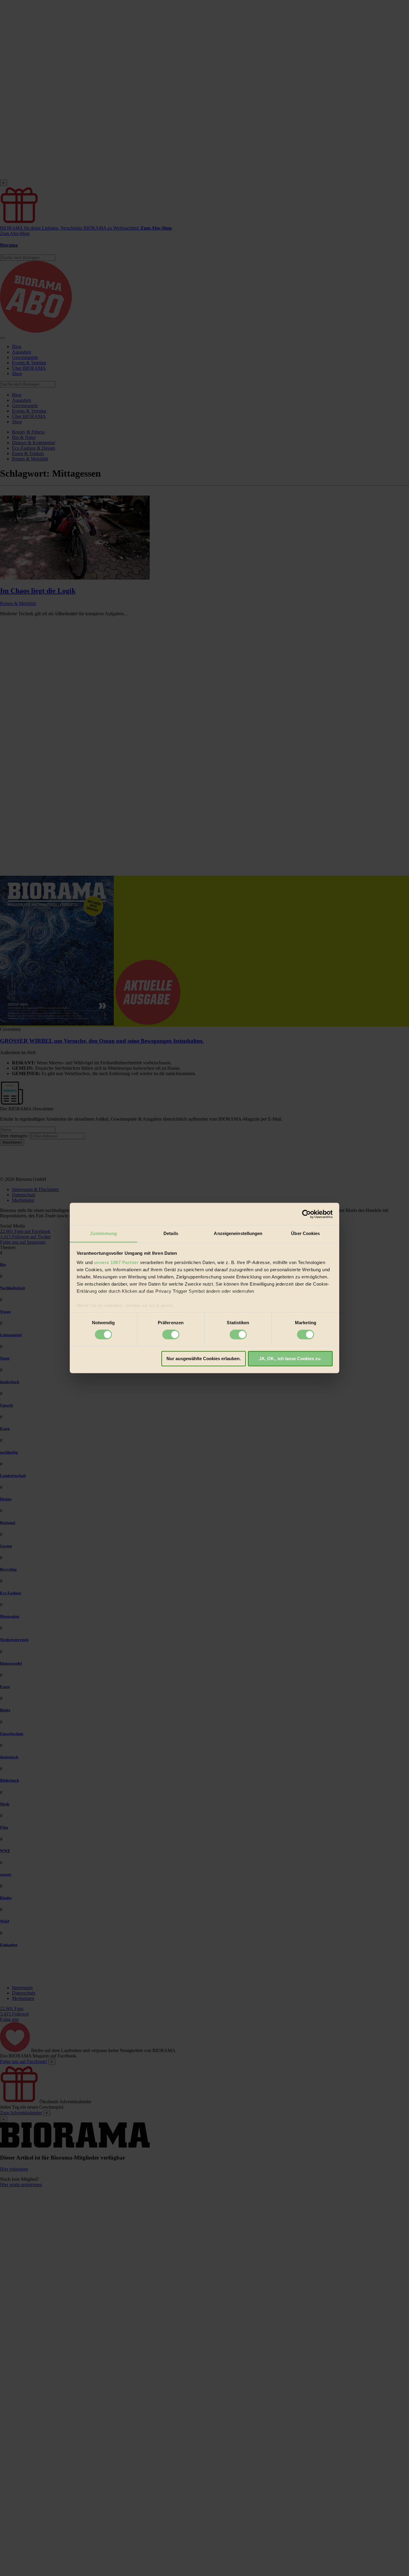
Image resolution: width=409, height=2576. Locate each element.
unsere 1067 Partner (116, 1262)
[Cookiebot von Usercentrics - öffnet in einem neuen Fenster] (306, 1214)
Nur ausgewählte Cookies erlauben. (204, 1359)
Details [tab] (171, 1233)
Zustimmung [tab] (103, 1233)
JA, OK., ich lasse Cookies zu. (290, 1359)
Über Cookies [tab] (305, 1233)
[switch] (171, 1335)
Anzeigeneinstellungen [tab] (238, 1233)
